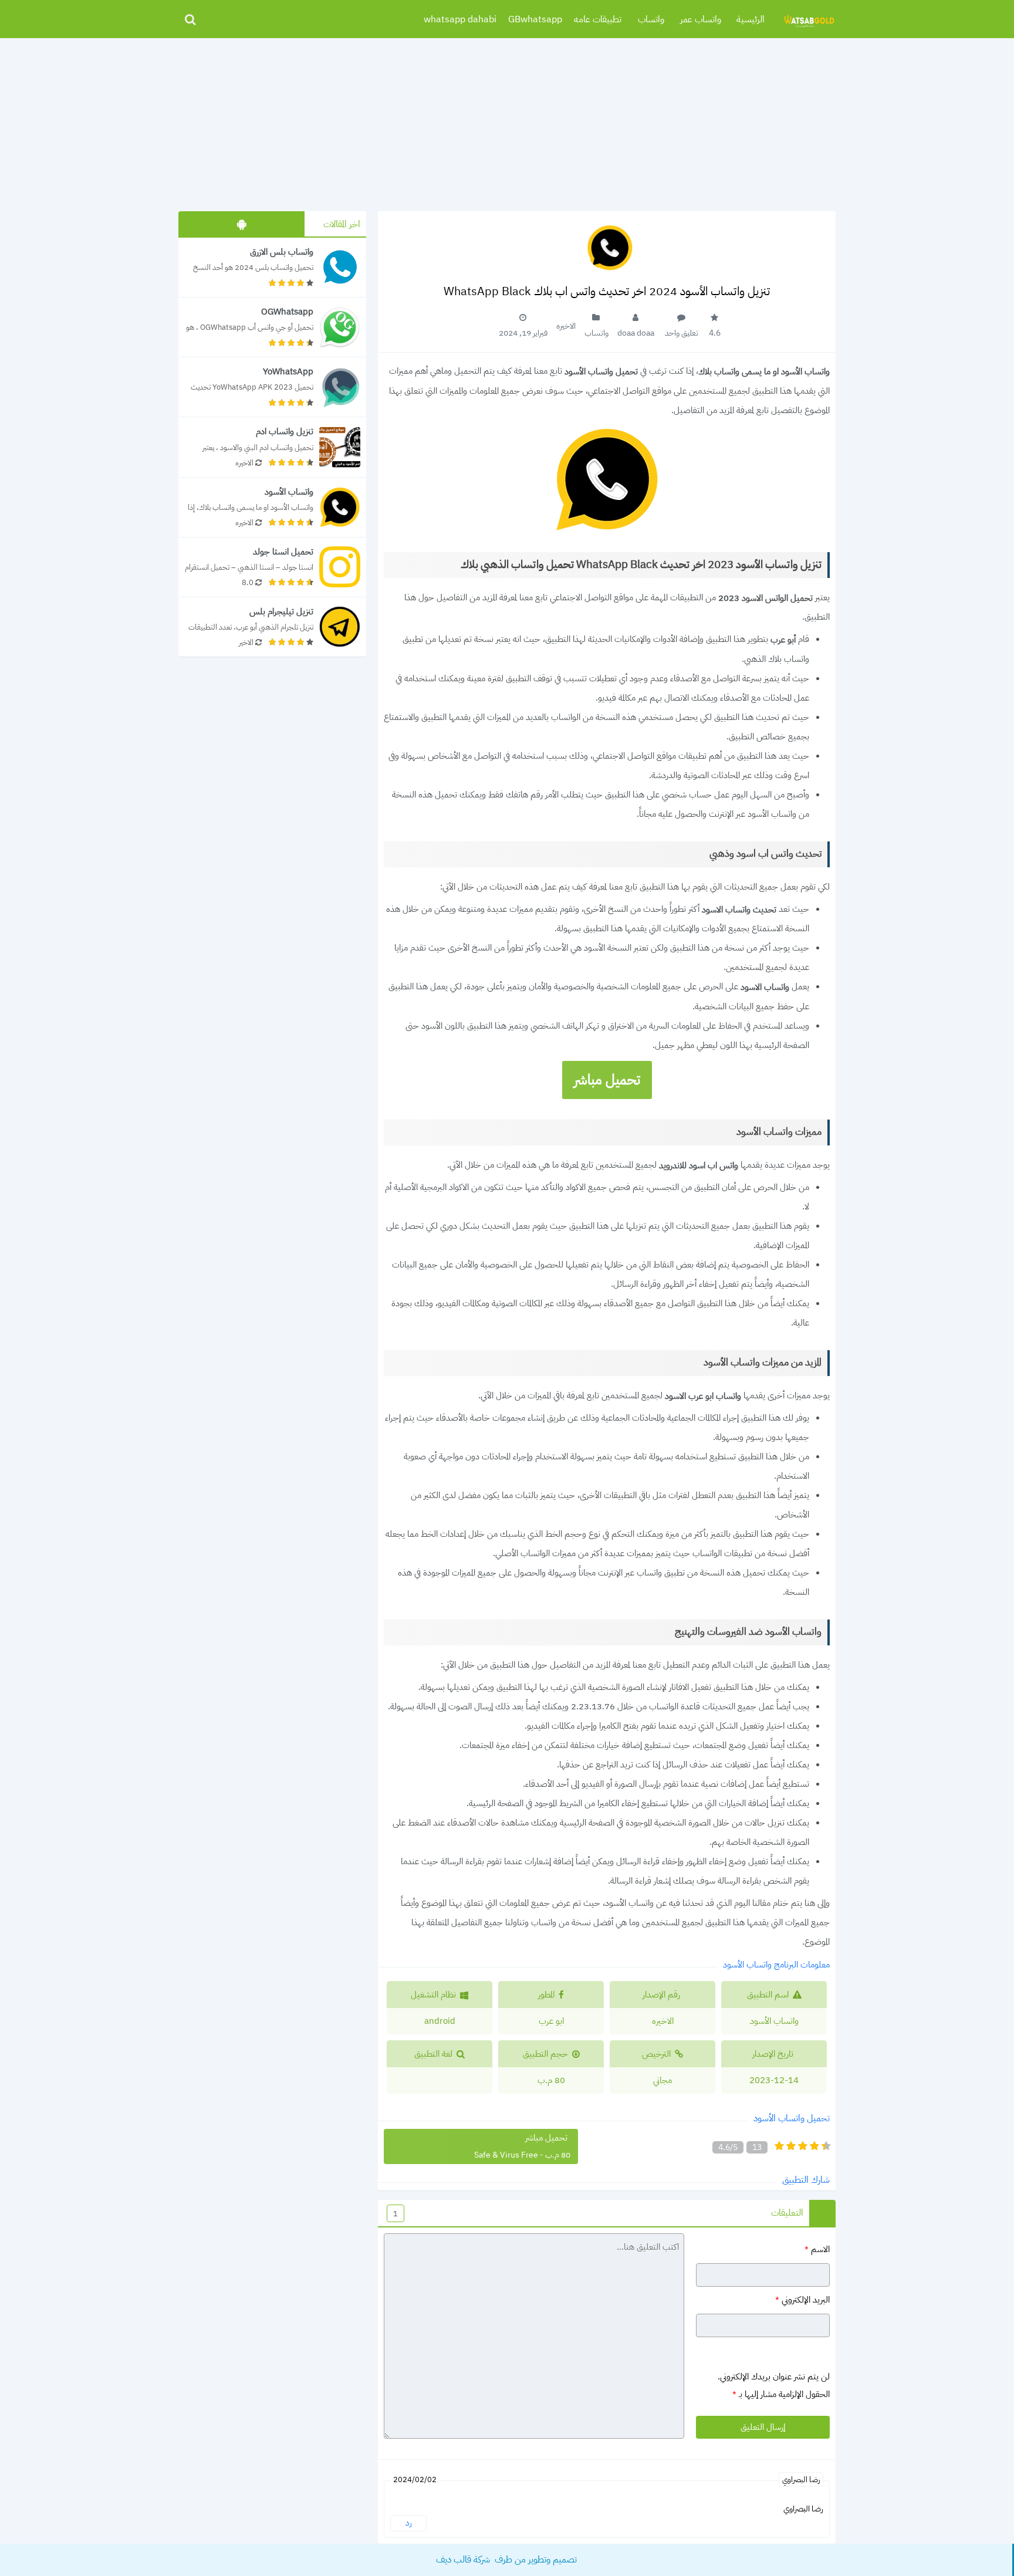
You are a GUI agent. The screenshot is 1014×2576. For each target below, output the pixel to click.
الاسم (817, 2249)
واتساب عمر (701, 19)
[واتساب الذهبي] (809, 19)
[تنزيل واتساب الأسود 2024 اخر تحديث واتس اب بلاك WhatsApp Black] (272, 507)
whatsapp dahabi (460, 19)
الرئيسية (751, 19)
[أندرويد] (241, 224)
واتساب (651, 19)
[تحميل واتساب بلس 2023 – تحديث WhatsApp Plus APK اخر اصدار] (272, 267)
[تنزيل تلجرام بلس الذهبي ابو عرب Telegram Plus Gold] (272, 627)
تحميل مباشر (607, 1080)
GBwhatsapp (535, 19)
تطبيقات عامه (598, 19)
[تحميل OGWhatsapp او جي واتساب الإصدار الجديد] (272, 327)
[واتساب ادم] (272, 447)
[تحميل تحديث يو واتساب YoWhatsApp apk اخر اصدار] (272, 387)
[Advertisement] (507, 120)
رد (409, 2523)
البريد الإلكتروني (802, 2300)
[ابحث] (190, 19)
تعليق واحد (682, 333)
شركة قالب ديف (464, 2560)
